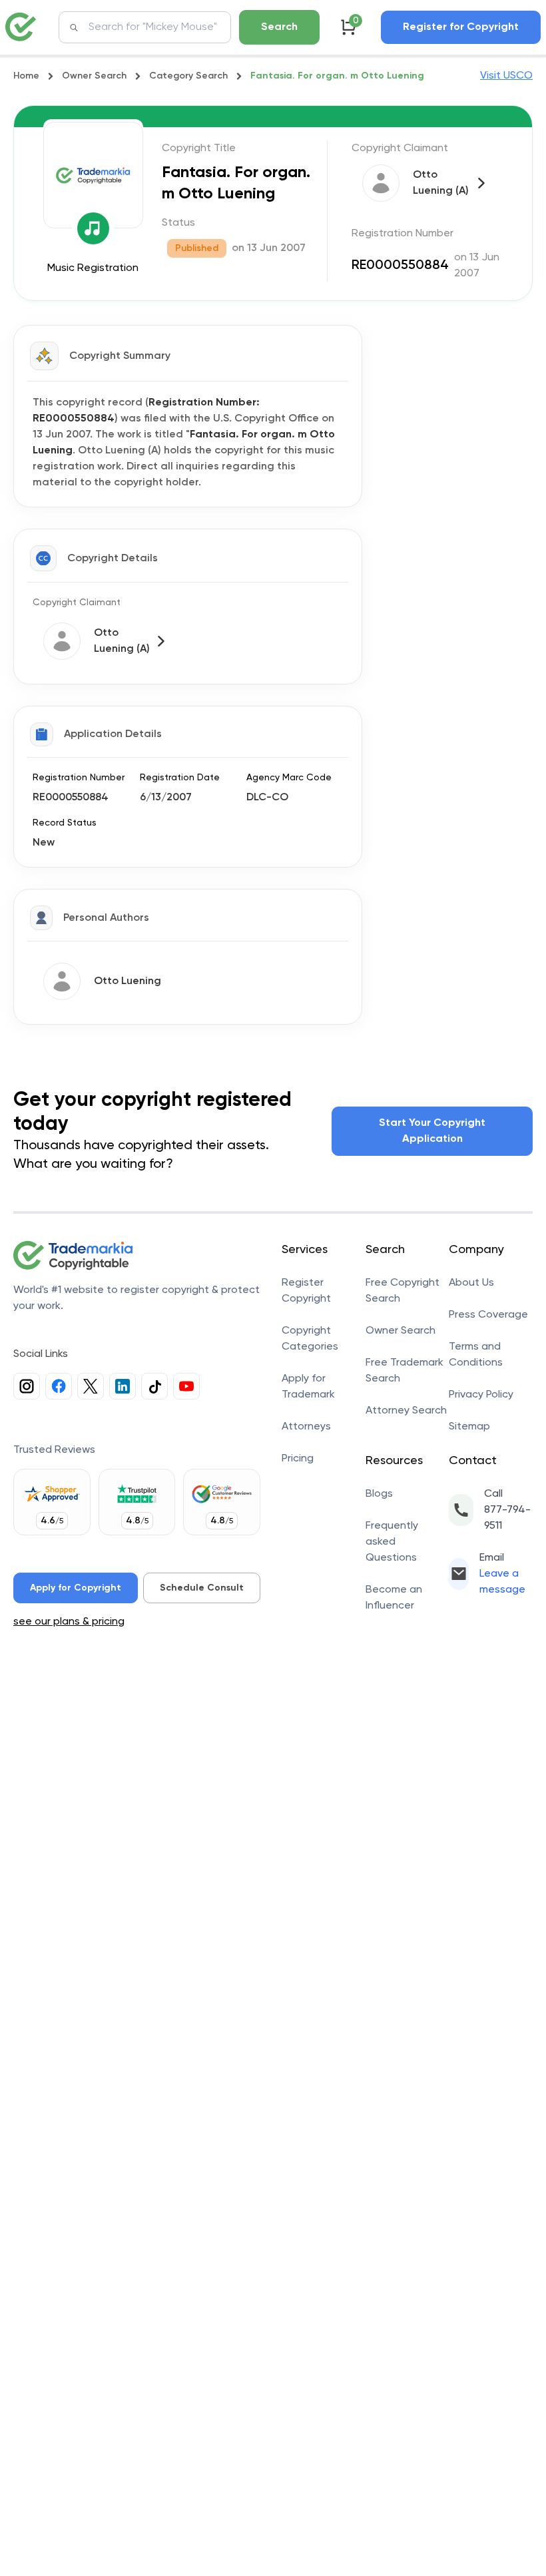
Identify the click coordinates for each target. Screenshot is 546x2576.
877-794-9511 (507, 1518)
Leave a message (502, 1582)
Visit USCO (506, 76)
